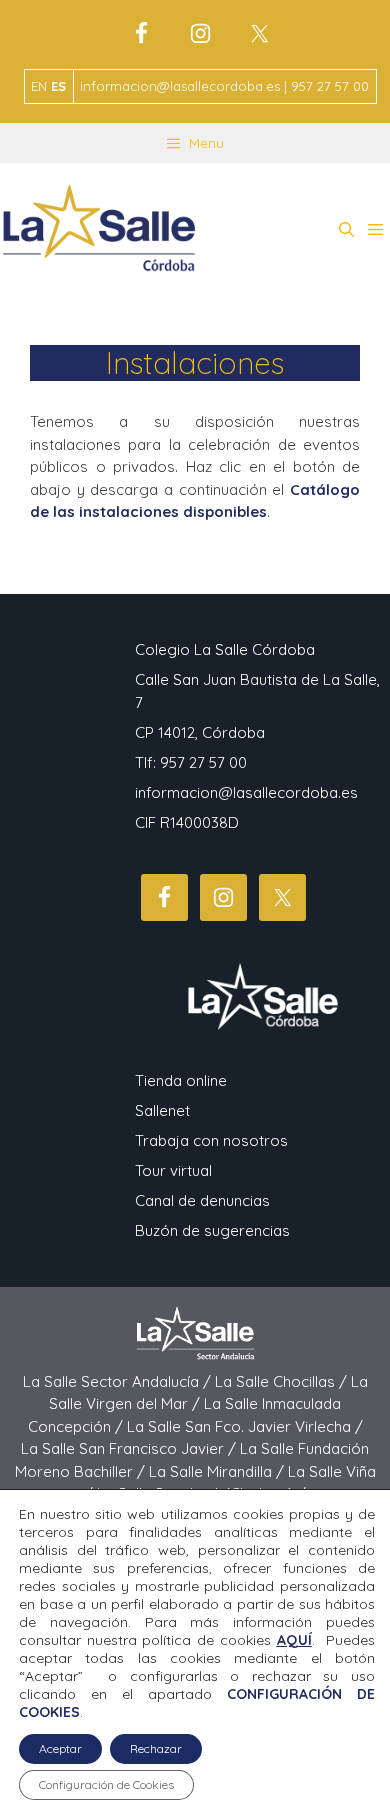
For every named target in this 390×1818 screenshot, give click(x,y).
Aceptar (60, 1748)
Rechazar (156, 1748)
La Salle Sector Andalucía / (119, 1381)
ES (58, 86)
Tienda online (181, 1080)
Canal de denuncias (202, 1200)
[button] (346, 230)
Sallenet (162, 1110)
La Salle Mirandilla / (218, 1471)
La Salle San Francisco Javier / (130, 1448)
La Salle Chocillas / (283, 1381)
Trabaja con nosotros (211, 1140)
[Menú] (375, 230)
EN (39, 86)
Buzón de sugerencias (212, 1230)
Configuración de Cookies (106, 1784)
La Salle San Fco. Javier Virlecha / (245, 1426)
